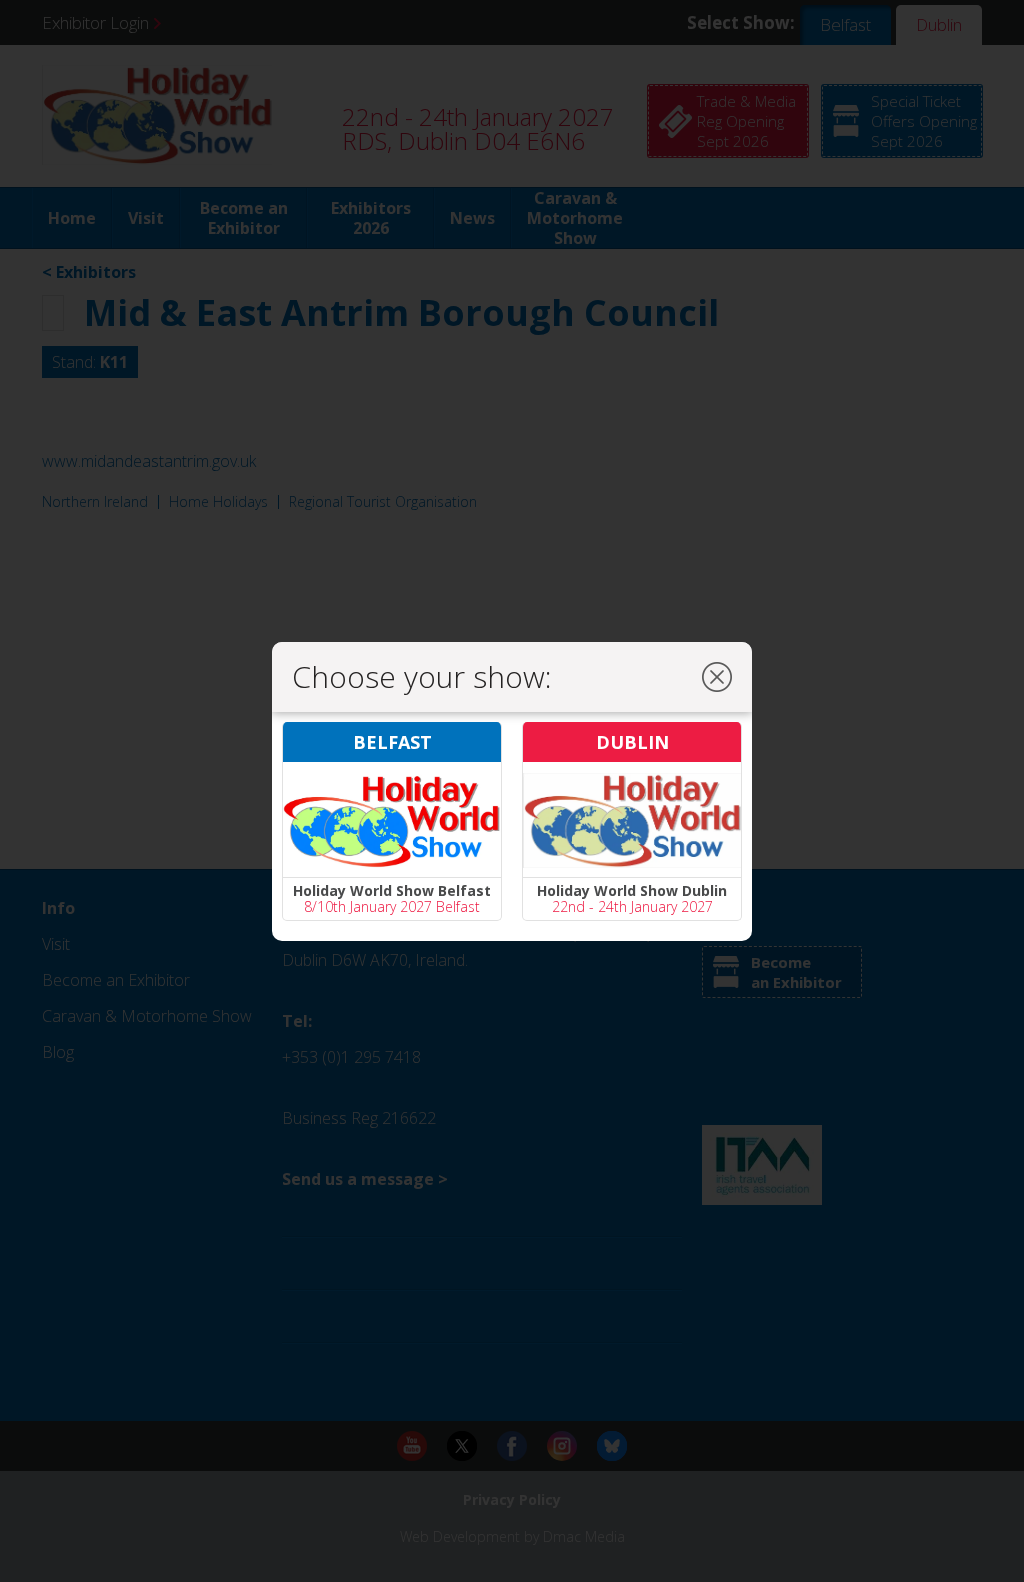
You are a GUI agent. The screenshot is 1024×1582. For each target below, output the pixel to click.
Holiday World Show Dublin (632, 890)
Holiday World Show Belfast (392, 890)
